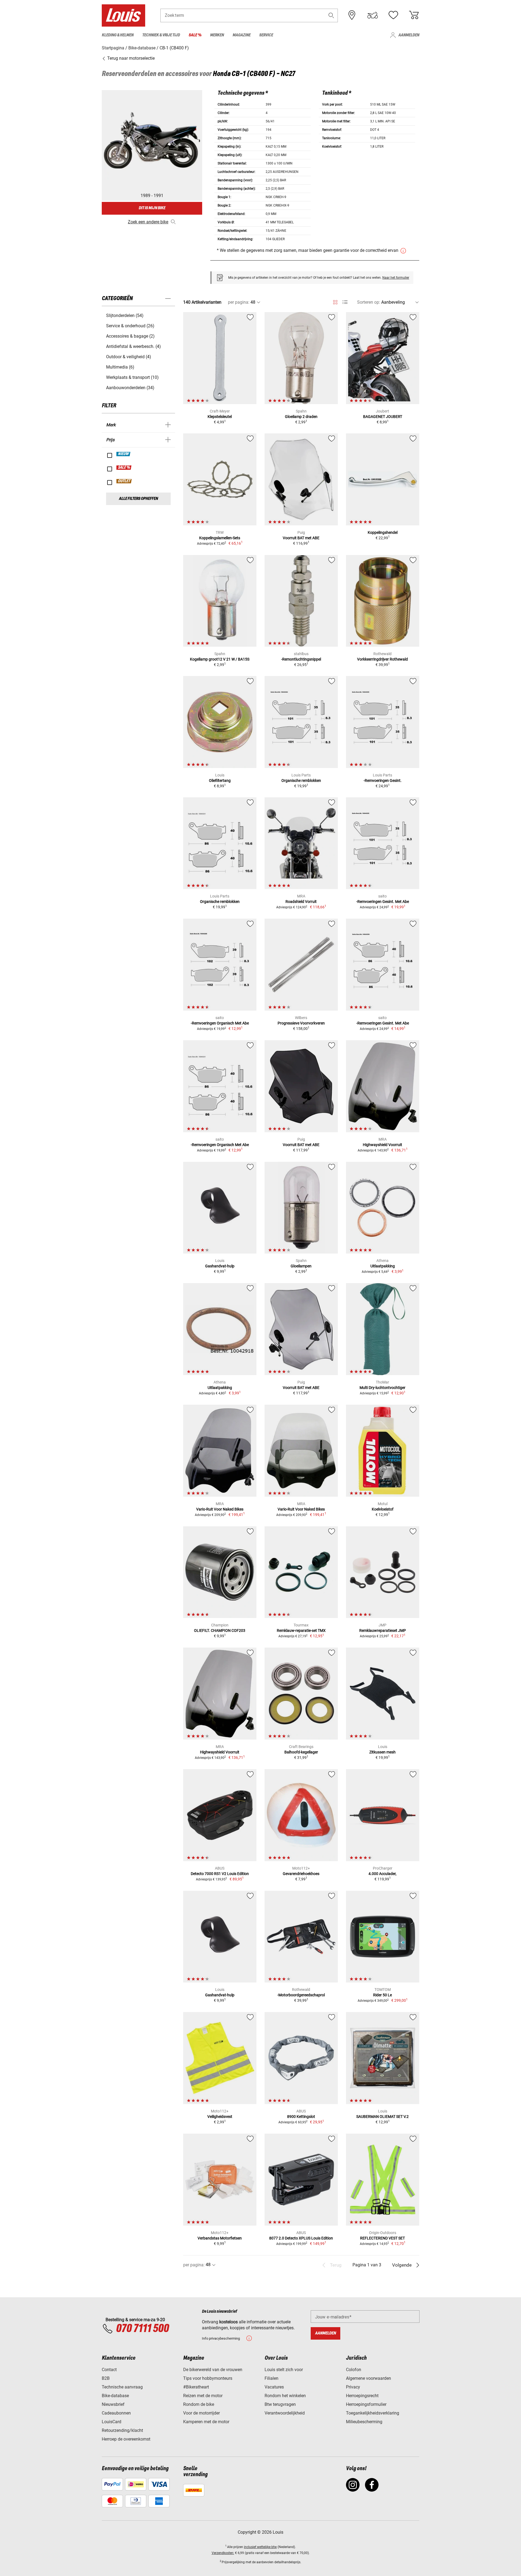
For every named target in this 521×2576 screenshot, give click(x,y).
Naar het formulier (396, 278)
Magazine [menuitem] (242, 35)
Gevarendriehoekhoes (301, 1874)
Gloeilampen (301, 1266)
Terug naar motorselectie (130, 58)
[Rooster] (335, 301)
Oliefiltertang (220, 781)
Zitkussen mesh (382, 1752)
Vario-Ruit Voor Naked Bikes (220, 1509)
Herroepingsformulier (366, 2404)
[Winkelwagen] (414, 15)
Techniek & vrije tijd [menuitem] (161, 35)
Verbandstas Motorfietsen (220, 2238)
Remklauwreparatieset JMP (383, 1630)
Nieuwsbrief (113, 2404)
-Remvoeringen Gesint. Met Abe (383, 902)
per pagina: (239, 302)
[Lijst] (345, 302)
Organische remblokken (301, 781)
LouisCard (112, 2422)
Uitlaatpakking (383, 1266)
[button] (331, 15)
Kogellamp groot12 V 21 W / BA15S (220, 659)
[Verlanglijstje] (393, 15)
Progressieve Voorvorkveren (301, 1023)
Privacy (353, 2387)
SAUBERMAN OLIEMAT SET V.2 (382, 2117)
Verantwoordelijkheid (285, 2413)
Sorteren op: (369, 302)
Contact (109, 2370)
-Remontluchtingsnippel (301, 659)
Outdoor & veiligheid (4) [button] (129, 357)
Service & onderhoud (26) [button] (130, 326)
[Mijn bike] (373, 15)
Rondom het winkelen (285, 2396)
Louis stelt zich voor (284, 2370)
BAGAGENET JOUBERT (383, 417)
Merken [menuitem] (217, 35)
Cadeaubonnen (116, 2413)
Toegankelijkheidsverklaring (373, 2413)
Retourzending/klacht (122, 2430)
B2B (106, 2378)
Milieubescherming (364, 2422)
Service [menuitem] (266, 35)
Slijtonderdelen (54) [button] (125, 315)
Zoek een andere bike (148, 222)
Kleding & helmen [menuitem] (118, 35)
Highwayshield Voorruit (382, 1145)
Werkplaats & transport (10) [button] (132, 377)
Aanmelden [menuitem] (409, 35)
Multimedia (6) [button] (120, 367)
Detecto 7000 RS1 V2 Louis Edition (220, 1874)
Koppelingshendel (383, 532)
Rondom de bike (199, 2404)
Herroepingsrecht (362, 2396)
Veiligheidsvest (220, 2117)
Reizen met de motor (203, 2396)
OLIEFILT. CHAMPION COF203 (220, 1630)
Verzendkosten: (223, 2553)
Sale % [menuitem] (195, 35)
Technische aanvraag (122, 2387)
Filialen (271, 2378)
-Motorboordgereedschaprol (301, 1995)
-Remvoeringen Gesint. (383, 781)
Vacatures (274, 2387)
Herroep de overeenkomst (126, 2439)
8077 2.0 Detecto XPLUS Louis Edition (301, 2238)
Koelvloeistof (383, 1509)
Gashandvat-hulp (220, 1266)
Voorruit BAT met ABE (301, 538)
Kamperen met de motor (206, 2422)
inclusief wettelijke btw (260, 2547)
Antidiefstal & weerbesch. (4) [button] (134, 346)
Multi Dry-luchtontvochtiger (382, 1388)
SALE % (124, 468)
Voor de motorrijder (201, 2413)
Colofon (354, 2370)
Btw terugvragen (280, 2404)
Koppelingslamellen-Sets (220, 538)
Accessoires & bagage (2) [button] (130, 336)
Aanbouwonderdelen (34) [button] (130, 388)
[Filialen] (352, 15)
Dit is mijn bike (152, 208)
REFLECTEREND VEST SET (382, 2238)
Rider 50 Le (382, 1995)
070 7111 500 (142, 2329)
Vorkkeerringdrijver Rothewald (382, 659)
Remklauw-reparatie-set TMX (301, 1630)
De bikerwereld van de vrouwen (213, 2370)
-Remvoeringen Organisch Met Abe (220, 1023)
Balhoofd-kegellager (301, 1752)
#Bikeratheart (196, 2387)
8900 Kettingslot (301, 2117)
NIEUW (124, 454)
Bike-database (115, 2396)
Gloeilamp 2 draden (301, 417)
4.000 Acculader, (382, 1874)
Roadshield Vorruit (301, 902)
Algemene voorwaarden (368, 2378)
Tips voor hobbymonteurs (208, 2378)
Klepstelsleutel (220, 417)
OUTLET (124, 481)
